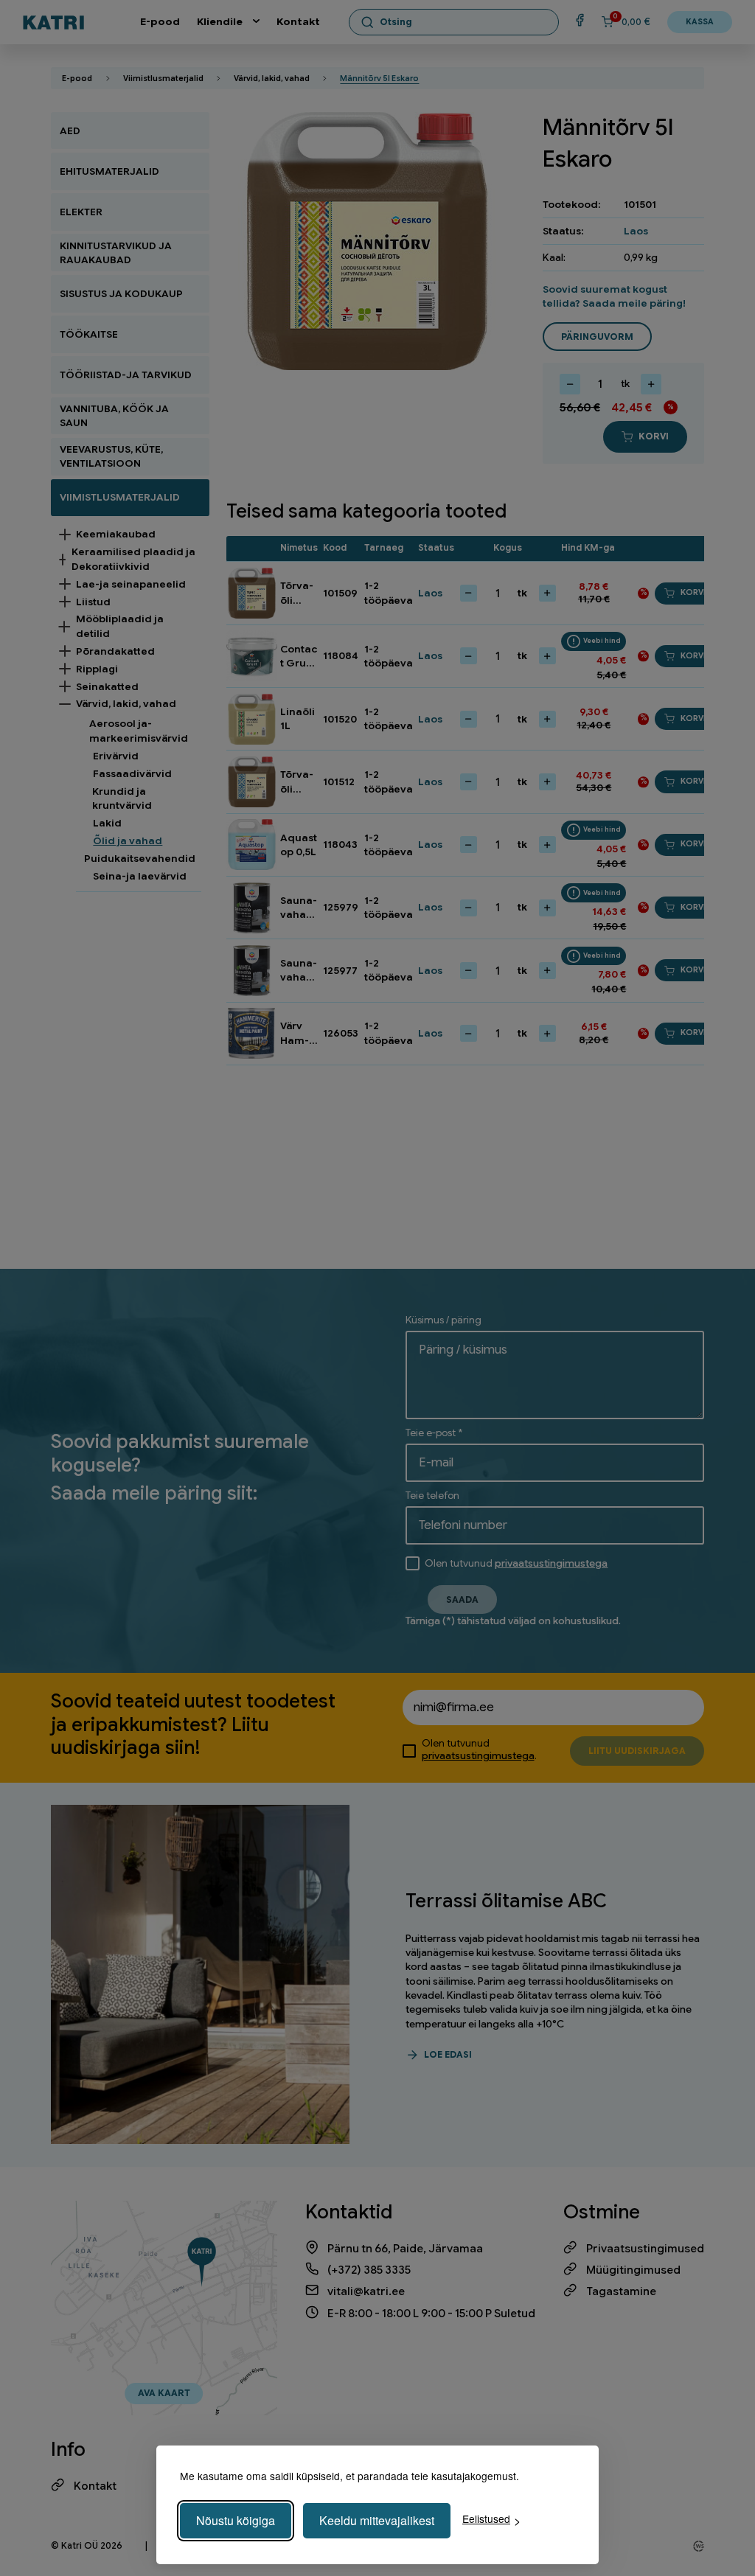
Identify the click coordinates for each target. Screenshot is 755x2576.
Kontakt (298, 22)
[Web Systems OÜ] (699, 2546)
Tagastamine (621, 2291)
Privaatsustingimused (645, 2248)
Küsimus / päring (443, 1320)
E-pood (160, 22)
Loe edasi (448, 2055)
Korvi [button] (693, 592)
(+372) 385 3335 (369, 2270)
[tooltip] (594, 641)
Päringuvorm (597, 337)
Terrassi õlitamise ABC (506, 1901)
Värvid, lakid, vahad (272, 79)
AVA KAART (164, 2393)
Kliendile (220, 22)
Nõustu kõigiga (236, 2520)
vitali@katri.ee (366, 2291)
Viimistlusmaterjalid (163, 79)
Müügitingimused (633, 2270)
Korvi (654, 436)
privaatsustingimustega (551, 1563)
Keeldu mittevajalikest (377, 2520)
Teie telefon (432, 1496)
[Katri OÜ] (53, 22)
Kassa (700, 22)
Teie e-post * (434, 1433)
